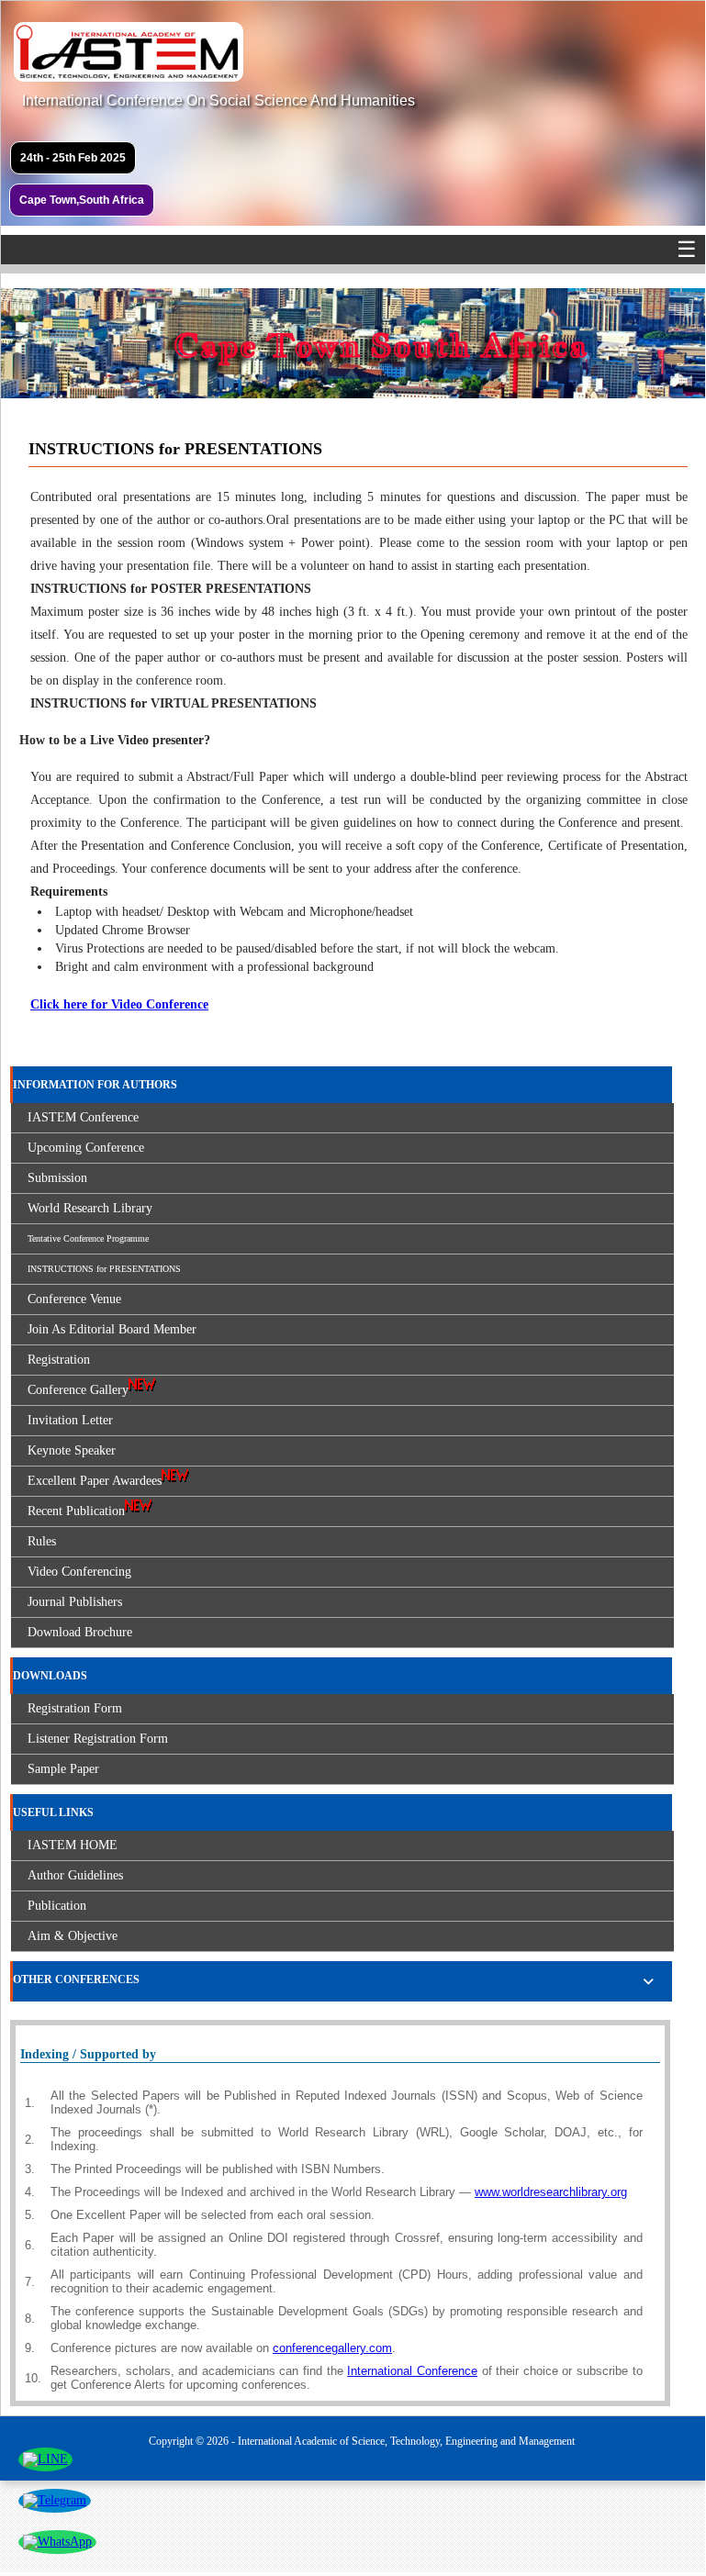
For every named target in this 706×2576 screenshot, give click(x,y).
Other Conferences (76, 1979)
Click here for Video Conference (119, 1004)
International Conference (412, 2371)
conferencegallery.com (332, 2348)
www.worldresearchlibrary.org (551, 2192)
